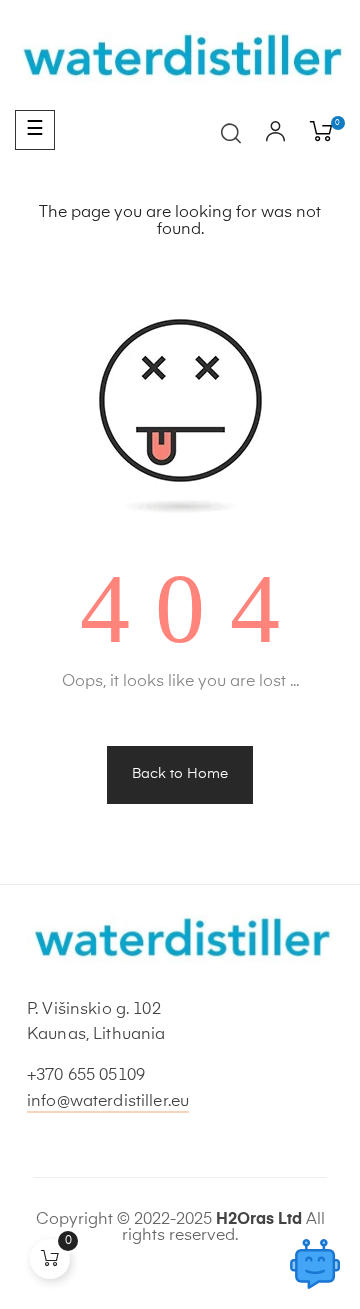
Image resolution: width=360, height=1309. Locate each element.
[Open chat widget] (315, 1264)
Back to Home (180, 774)
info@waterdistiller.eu (108, 1102)
